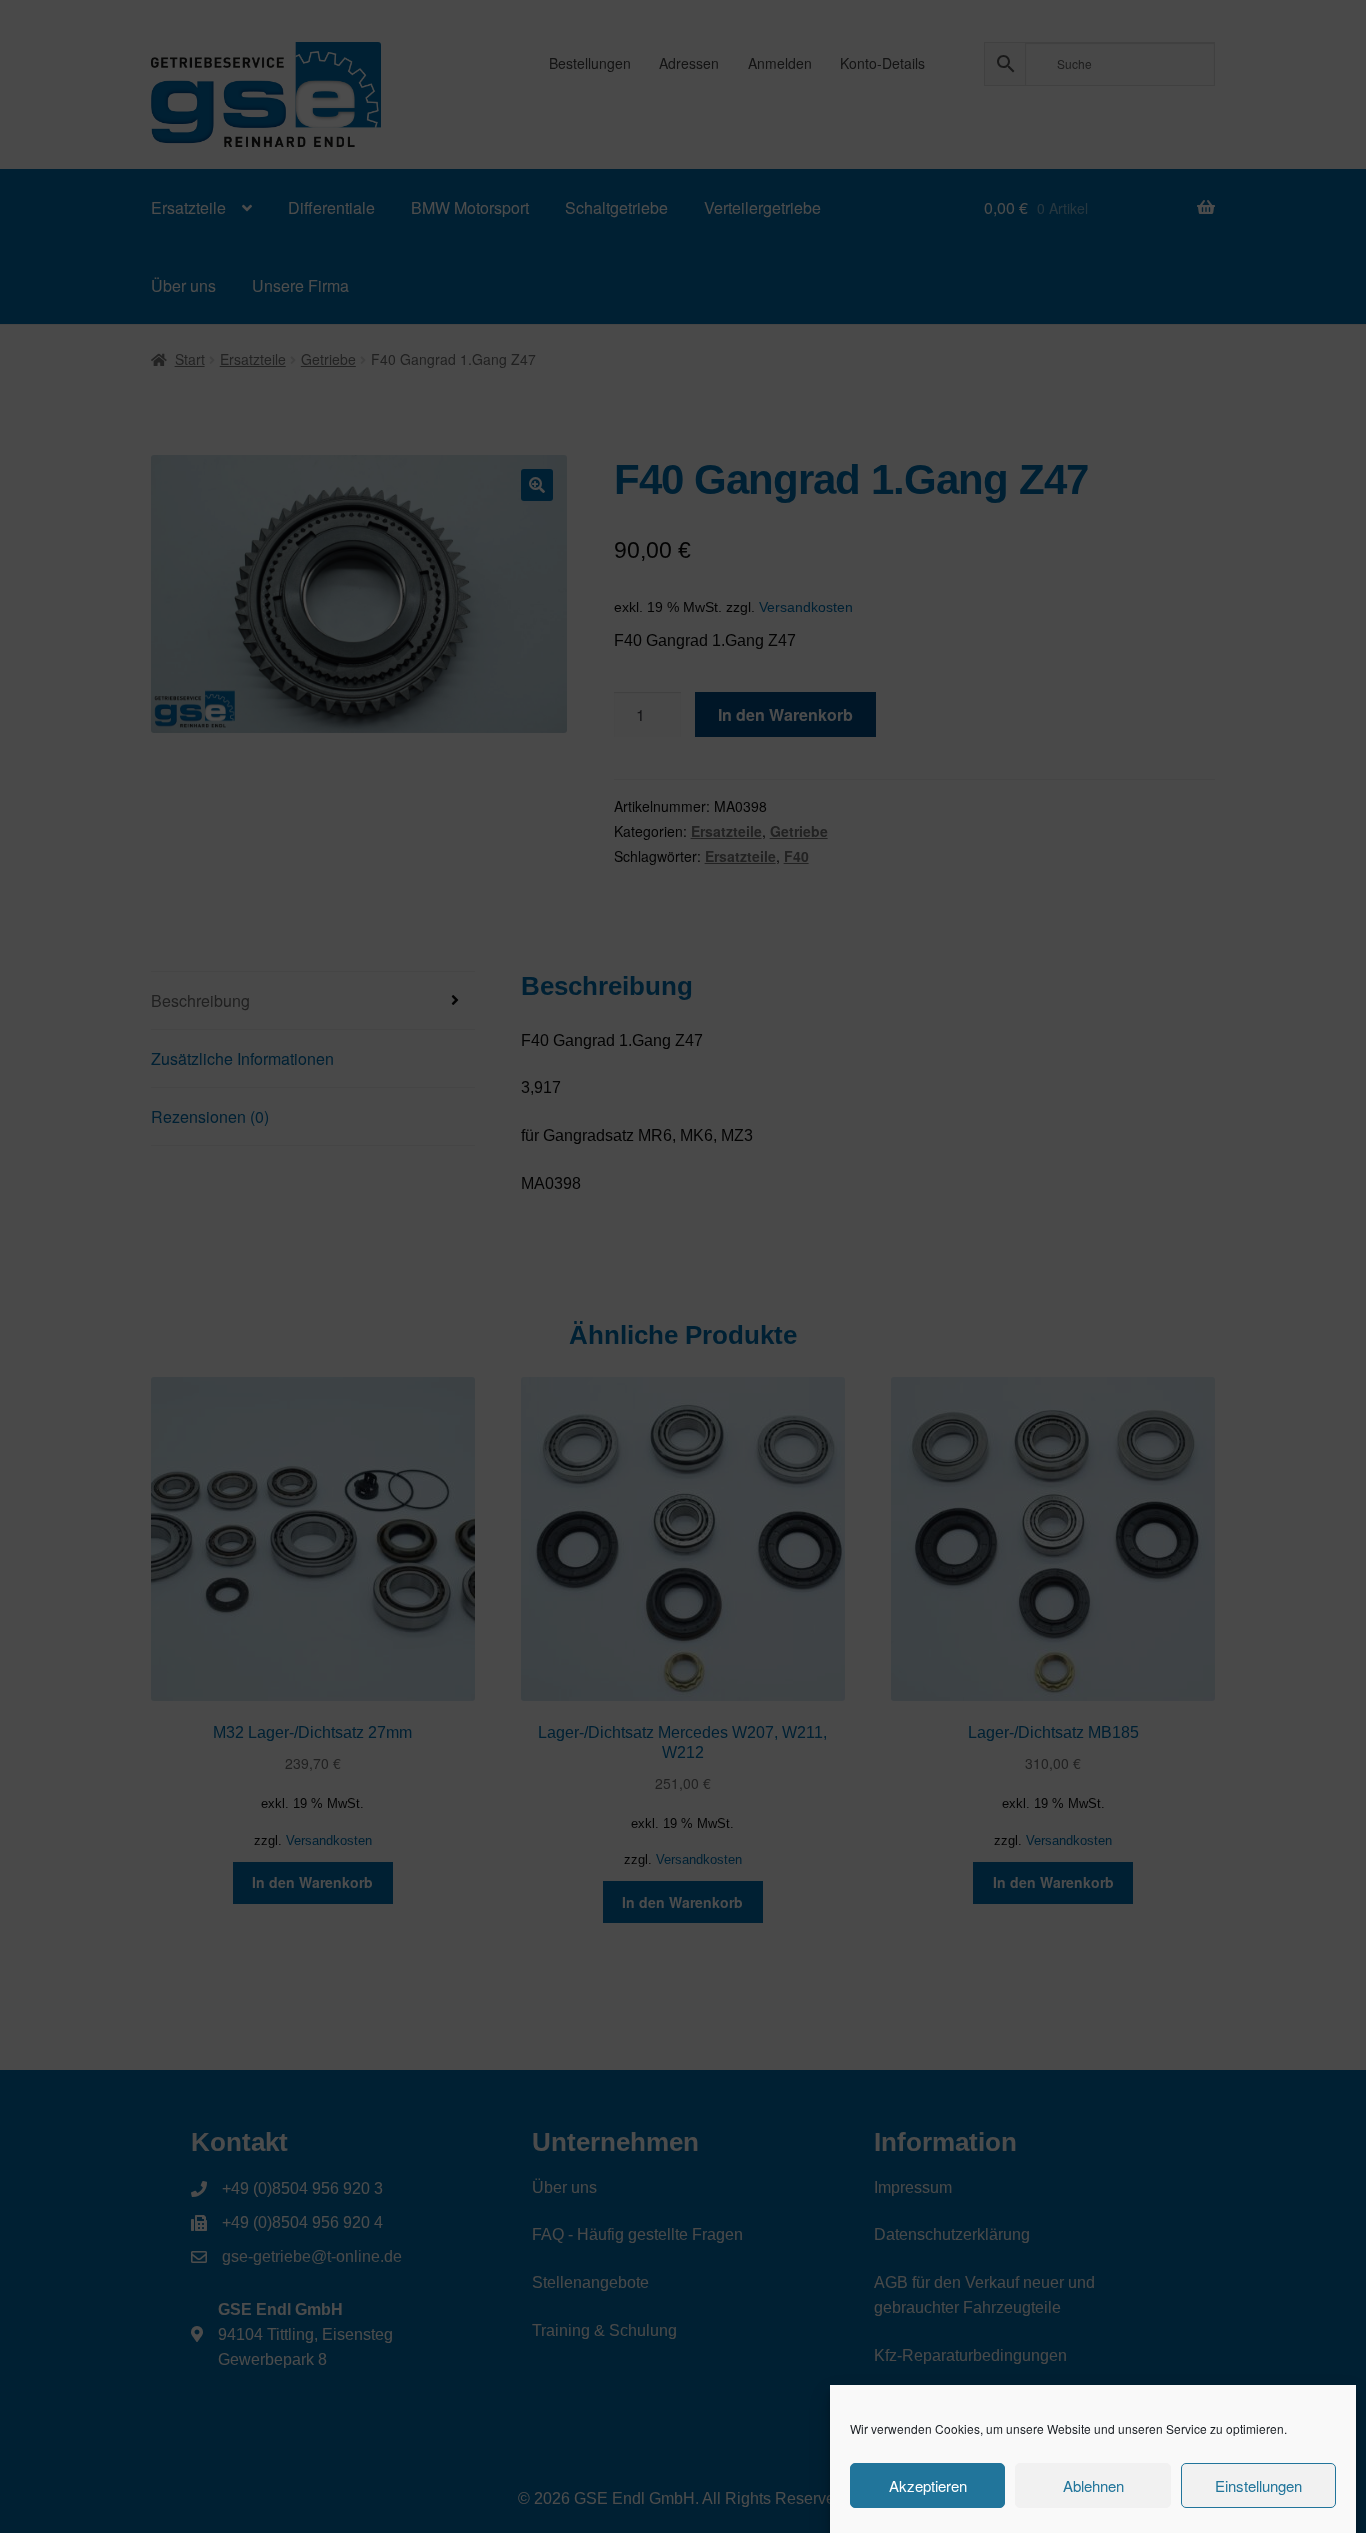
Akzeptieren (928, 2485)
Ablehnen (1093, 2485)
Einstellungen (1258, 2485)
